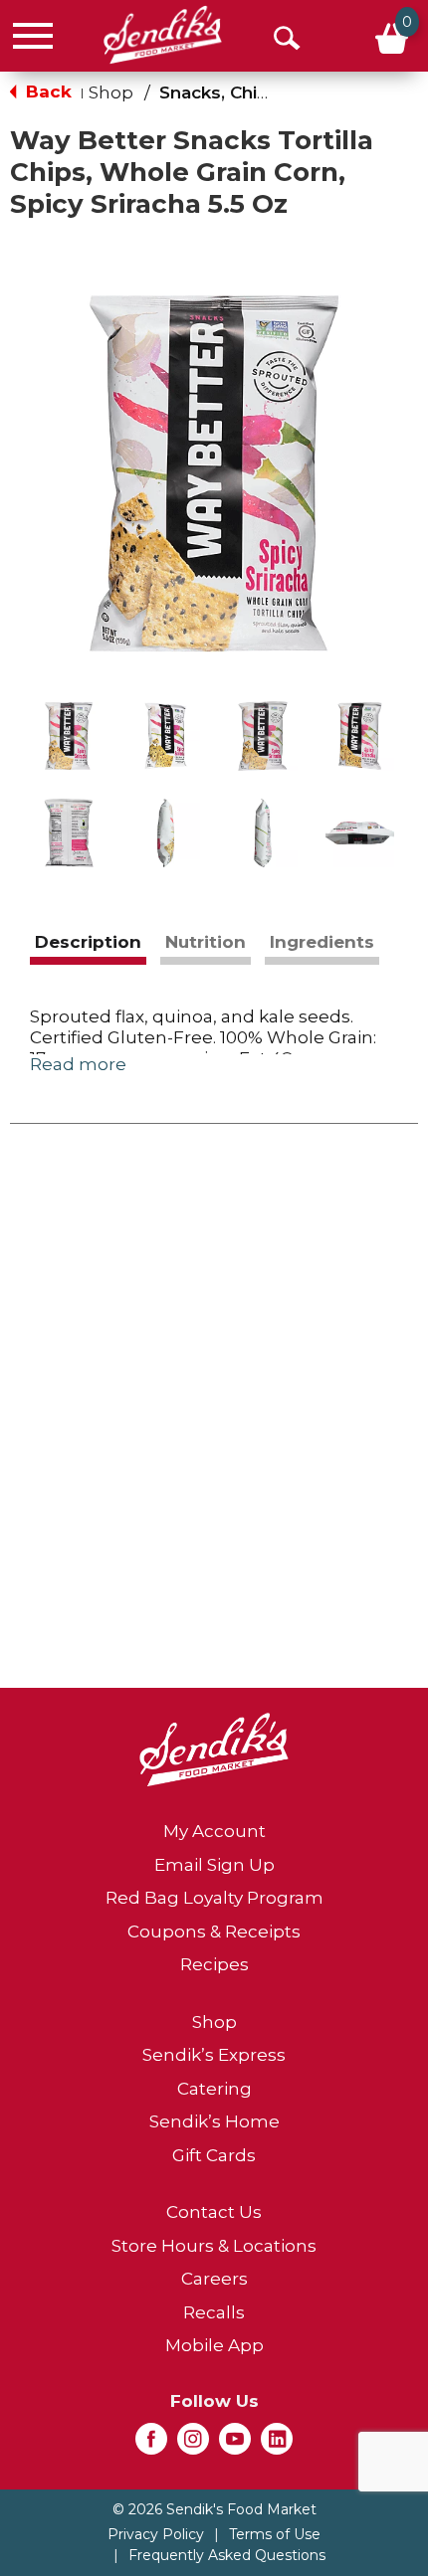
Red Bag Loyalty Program (214, 1898)
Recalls (214, 2312)
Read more (78, 1064)
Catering (214, 2089)
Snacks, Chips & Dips (250, 92)
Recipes (214, 1964)
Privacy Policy (156, 2534)
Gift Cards (214, 2155)
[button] (69, 736)
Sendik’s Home (214, 2121)
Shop (111, 92)
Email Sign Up (214, 1865)
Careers (214, 2279)
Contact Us (214, 2212)
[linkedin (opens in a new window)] (277, 2445)
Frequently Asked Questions (227, 2555)
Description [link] (88, 942)
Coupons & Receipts (214, 1932)
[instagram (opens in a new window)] (193, 2445)
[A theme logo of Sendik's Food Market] (163, 35)
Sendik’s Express (214, 2055)
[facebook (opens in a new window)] (151, 2445)
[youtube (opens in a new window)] (235, 2445)
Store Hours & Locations (214, 2246)
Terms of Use (275, 2534)
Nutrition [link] (206, 942)
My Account (214, 1831)
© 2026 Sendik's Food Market (214, 2509)
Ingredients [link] (322, 942)
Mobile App (214, 2345)
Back (46, 92)
